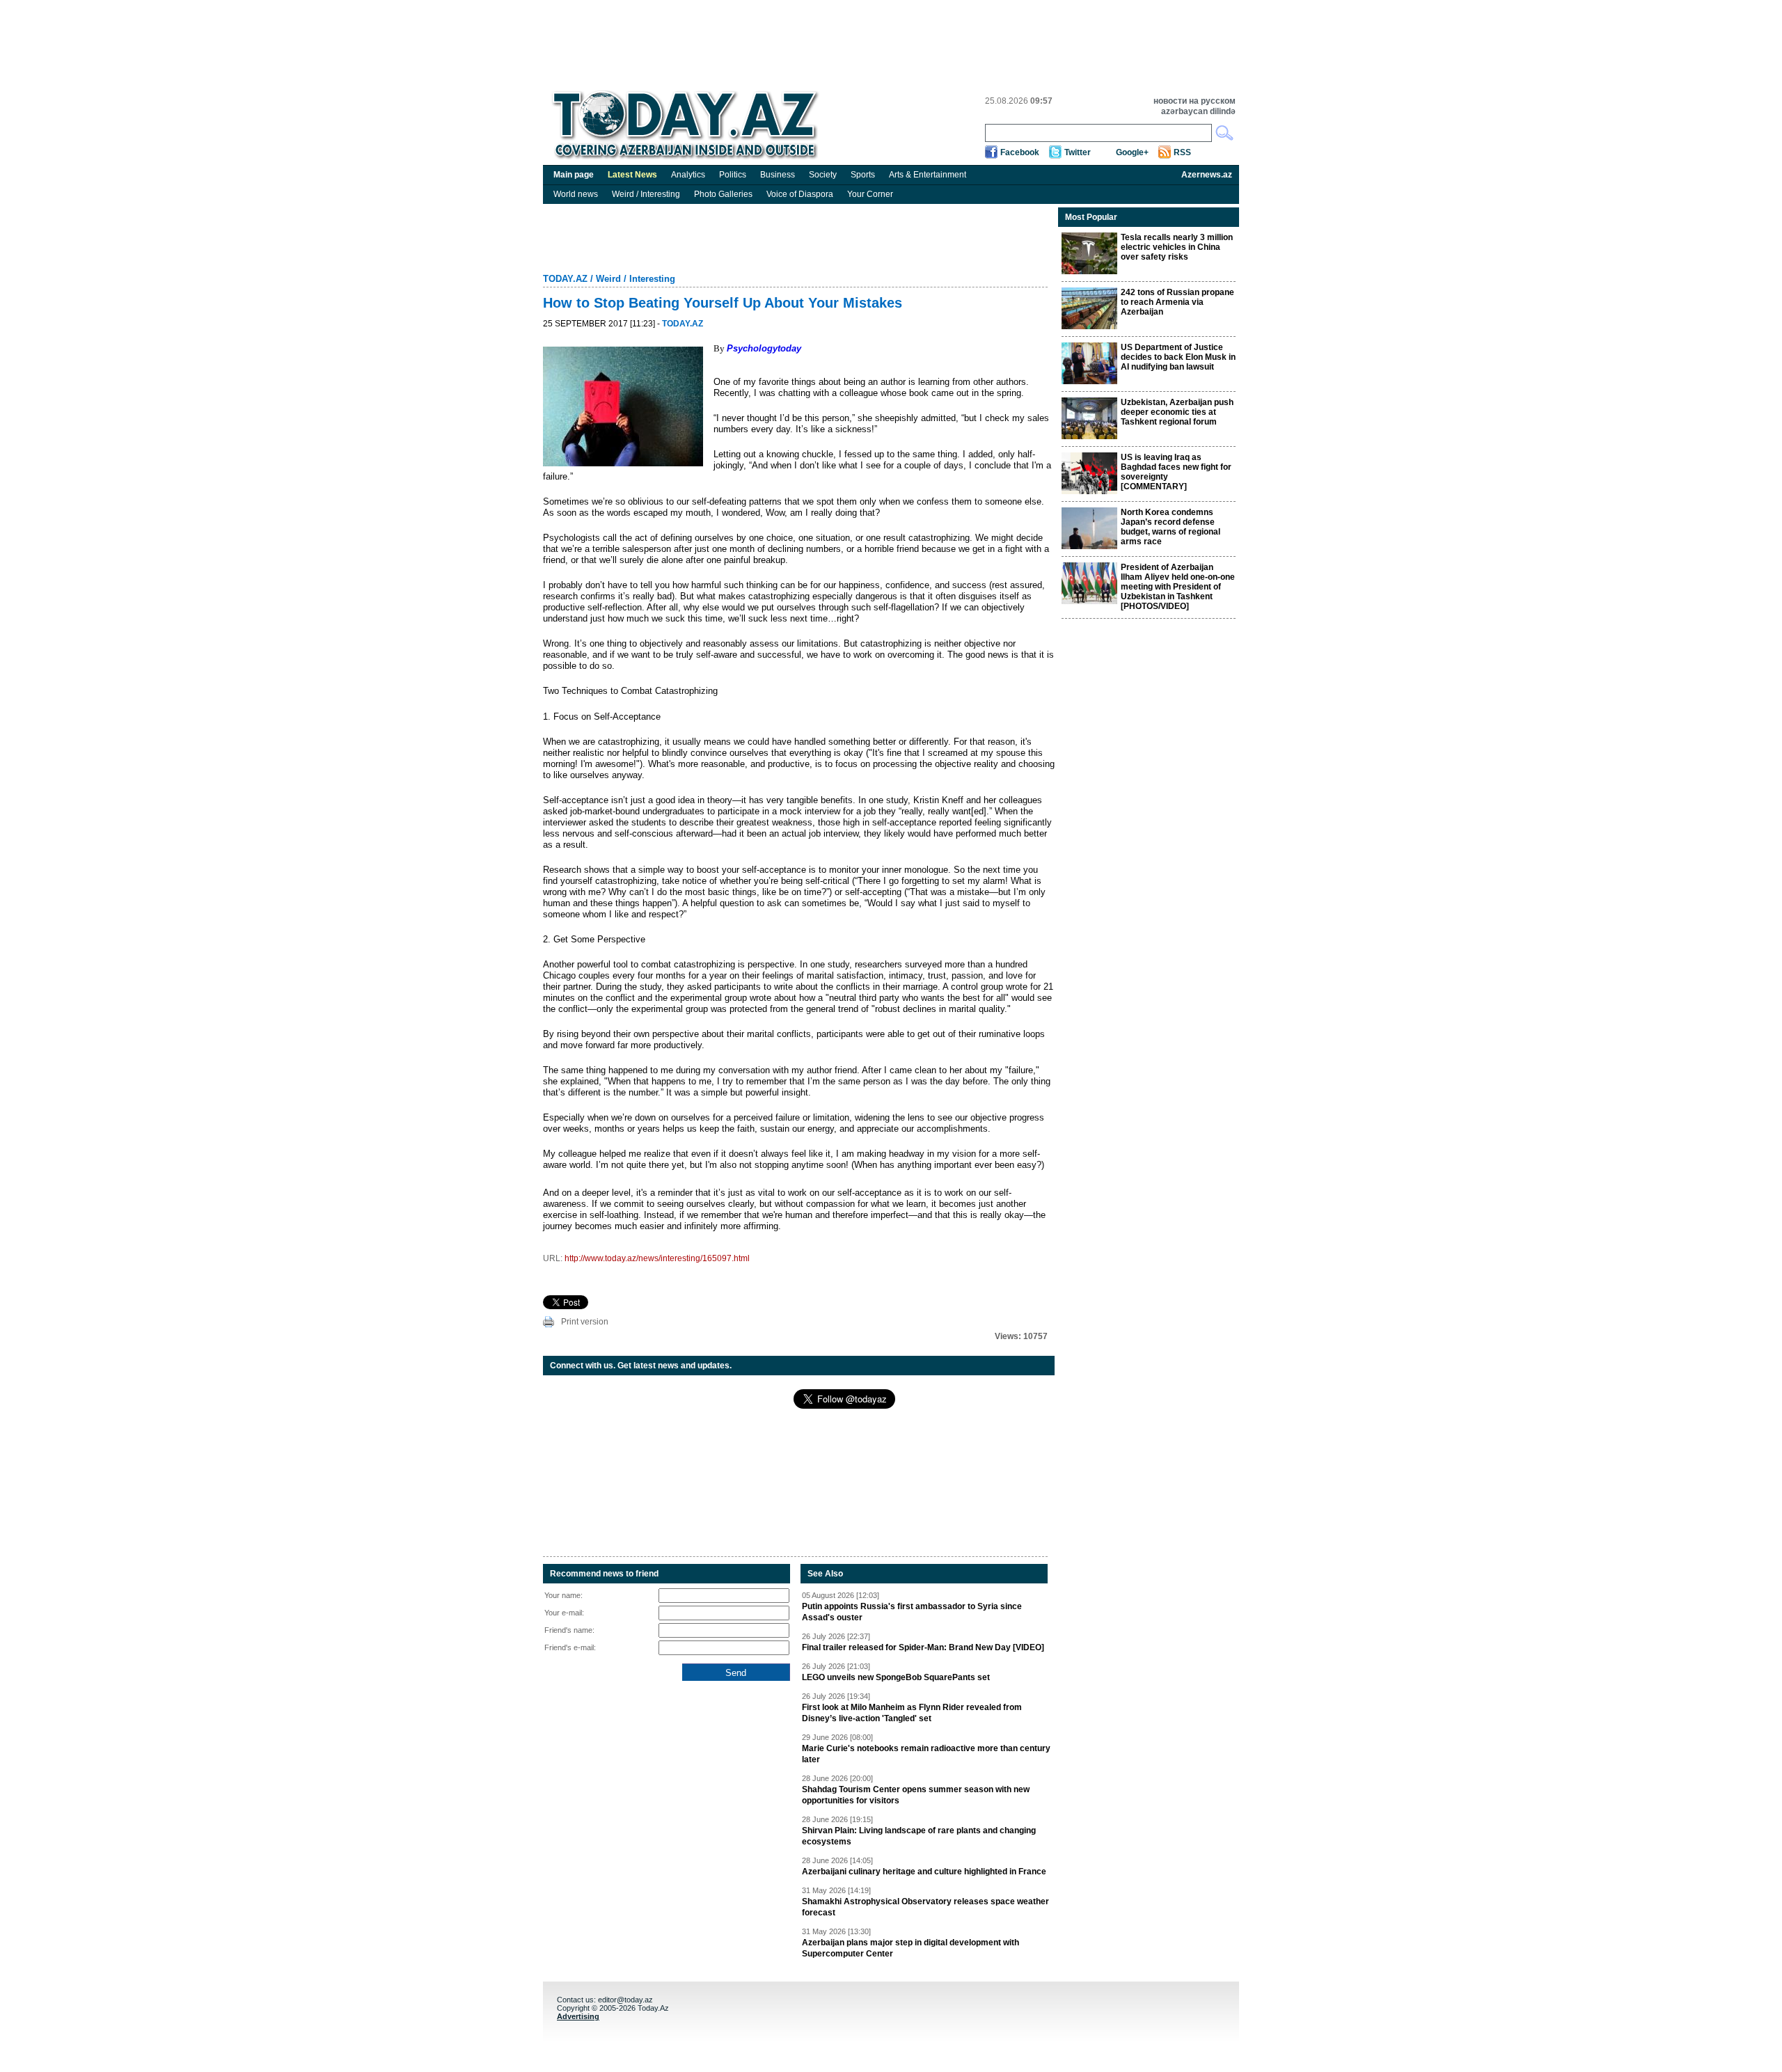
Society (823, 175)
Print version (585, 1322)
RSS (1182, 152)
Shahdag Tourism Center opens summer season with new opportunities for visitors (916, 1795)
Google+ (1132, 152)
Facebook (1020, 152)
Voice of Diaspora (800, 194)
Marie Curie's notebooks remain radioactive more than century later (926, 1754)
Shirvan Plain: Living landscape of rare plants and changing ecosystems (919, 1836)
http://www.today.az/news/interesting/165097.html (657, 1258)
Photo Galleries (723, 194)
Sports (863, 175)
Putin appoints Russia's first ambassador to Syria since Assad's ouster (912, 1612)
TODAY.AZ (565, 279)
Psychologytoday (764, 348)
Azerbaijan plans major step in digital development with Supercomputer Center (910, 1948)
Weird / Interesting (646, 194)
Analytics (688, 175)
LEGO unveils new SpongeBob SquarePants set (896, 1677)
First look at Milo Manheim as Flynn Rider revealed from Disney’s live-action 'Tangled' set (912, 1713)
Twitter (1078, 152)
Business (778, 175)
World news (576, 194)
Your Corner (870, 194)
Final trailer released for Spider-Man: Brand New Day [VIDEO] (923, 1647)
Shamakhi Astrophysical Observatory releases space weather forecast (925, 1907)
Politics (733, 175)
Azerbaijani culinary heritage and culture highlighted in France (924, 1872)
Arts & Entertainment (928, 175)
